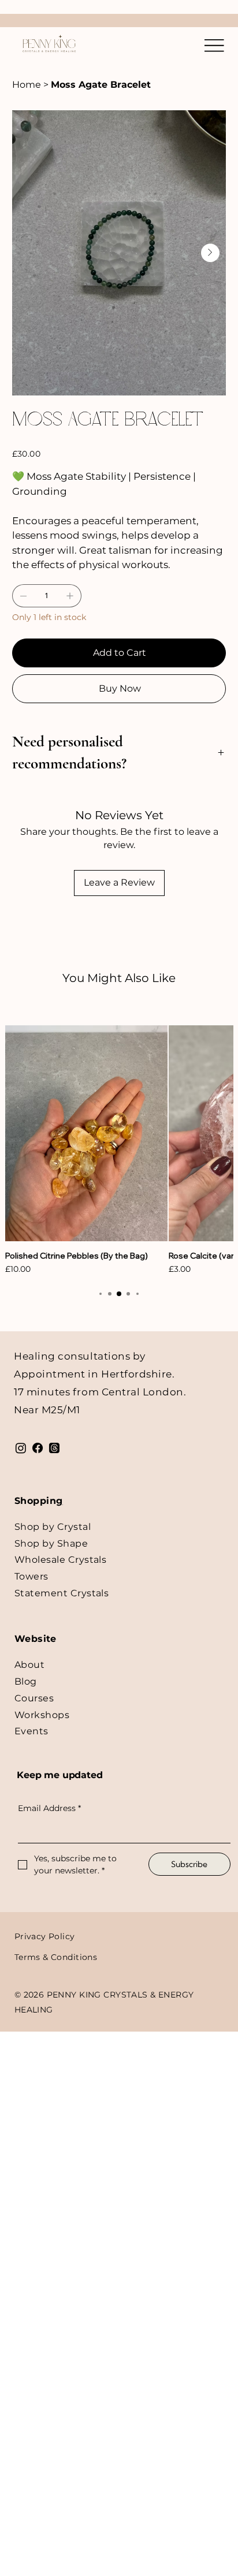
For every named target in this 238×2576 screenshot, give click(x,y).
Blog (26, 1681)
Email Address (49, 1808)
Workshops (42, 1715)
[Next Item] (210, 253)
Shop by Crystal (53, 1527)
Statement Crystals (62, 1593)
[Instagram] (21, 1448)
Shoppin (35, 1501)
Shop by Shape (51, 1543)
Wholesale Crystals (61, 1560)
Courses (34, 1698)
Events (31, 1731)
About (29, 1665)
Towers (31, 1576)
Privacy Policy (45, 1936)
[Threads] (54, 1448)
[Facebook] (38, 1448)
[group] (119, 1151)
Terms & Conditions (56, 1957)
